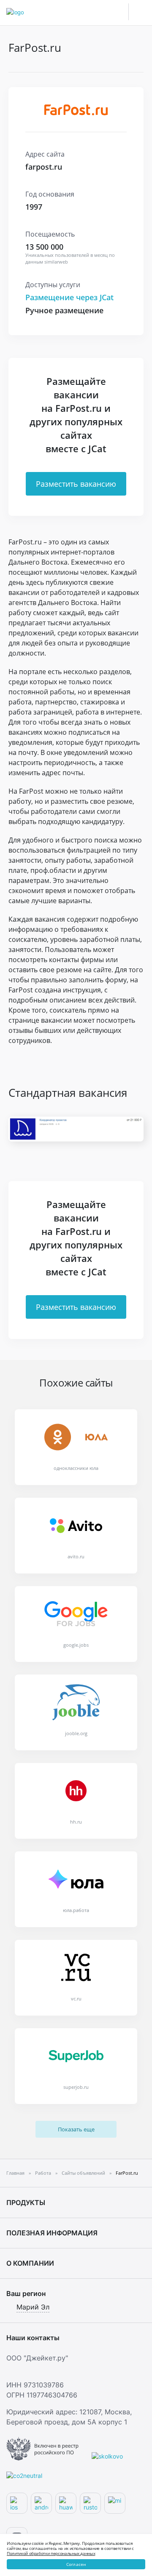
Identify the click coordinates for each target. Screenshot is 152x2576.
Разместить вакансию (76, 484)
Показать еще (76, 2129)
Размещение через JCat (69, 297)
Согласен (76, 2564)
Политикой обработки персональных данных (51, 2553)
